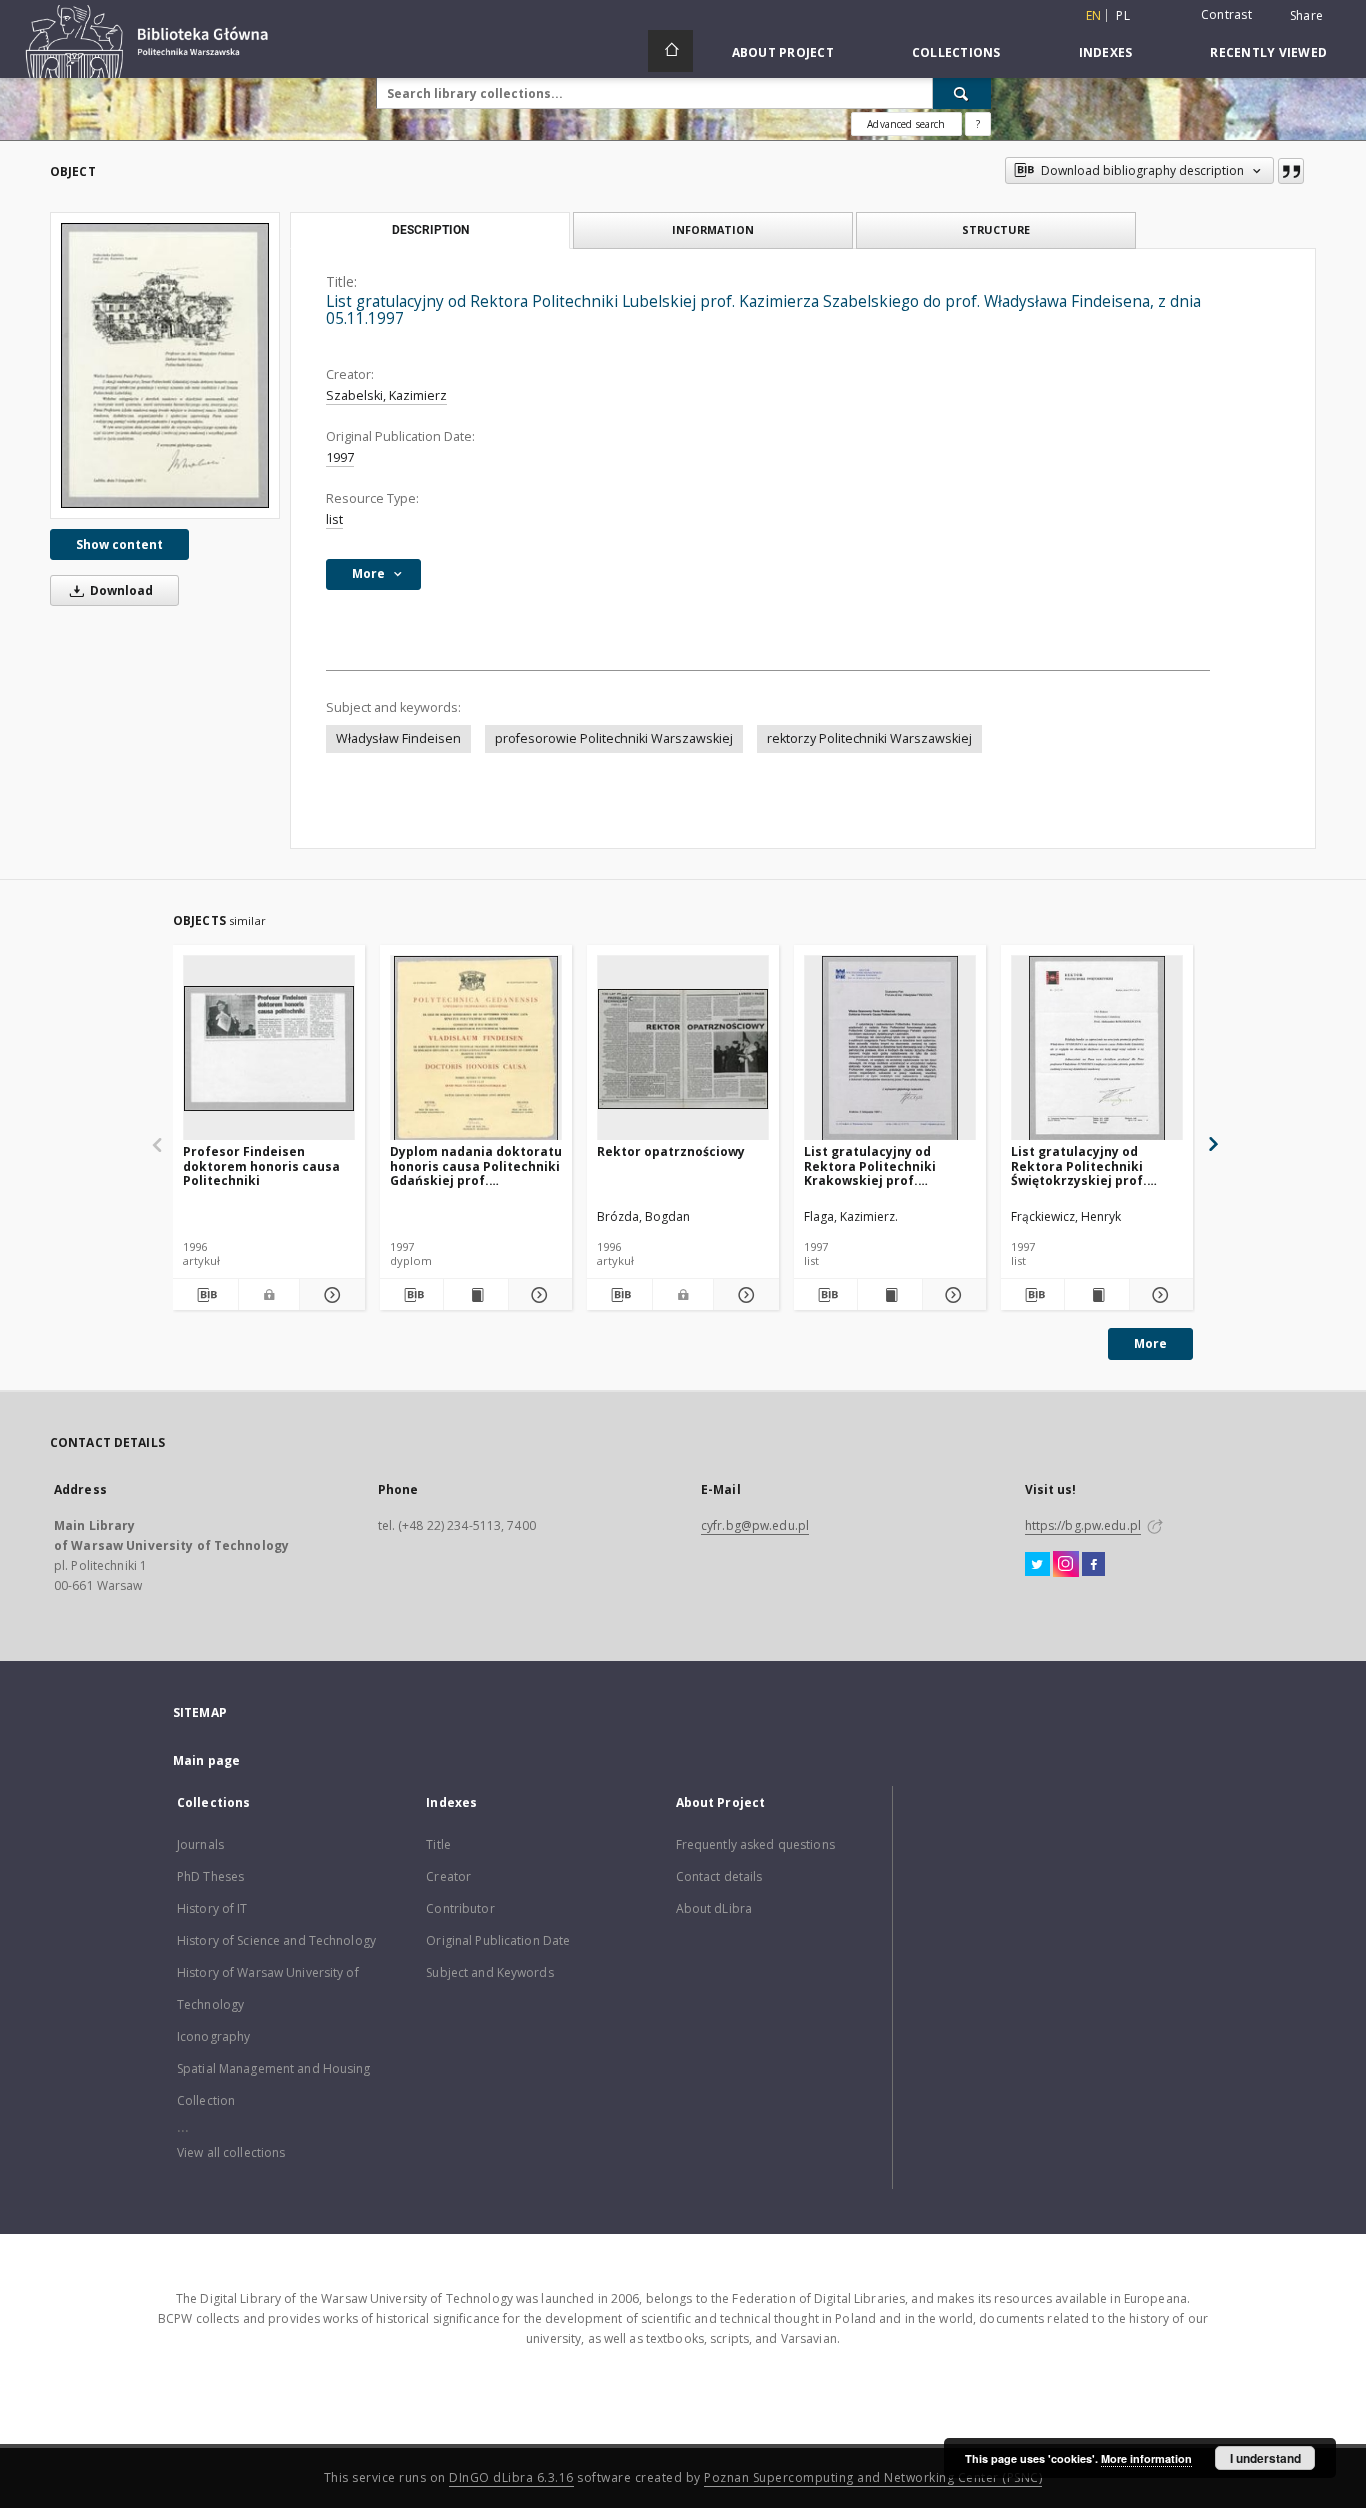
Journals (200, 1844)
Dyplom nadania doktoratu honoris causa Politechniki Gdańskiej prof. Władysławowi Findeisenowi (476, 1165)
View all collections (231, 2152)
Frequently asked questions (755, 1844)
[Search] (962, 93)
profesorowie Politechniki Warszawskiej (614, 738)
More (1150, 1343)
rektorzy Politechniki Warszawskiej (869, 738)
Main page (206, 1760)
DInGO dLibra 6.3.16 (511, 2477)
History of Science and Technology (276, 1940)
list (334, 519)
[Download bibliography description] (205, 1295)
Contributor (460, 1908)
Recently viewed (1268, 52)
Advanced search (906, 124)
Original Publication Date (498, 1940)
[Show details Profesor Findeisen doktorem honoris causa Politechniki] (329, 1295)
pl (1123, 15)
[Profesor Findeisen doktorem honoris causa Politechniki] (269, 1048)
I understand (1265, 2458)
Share (1306, 16)
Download (120, 590)
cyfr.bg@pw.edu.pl (755, 1525)
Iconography (213, 2036)
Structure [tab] (996, 229)
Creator (448, 1876)
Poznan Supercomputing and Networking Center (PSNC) (873, 2477)
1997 (340, 457)
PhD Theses (210, 1876)
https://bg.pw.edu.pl (1083, 1525)
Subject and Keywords (489, 1972)
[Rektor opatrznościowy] (683, 1048)
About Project (783, 52)
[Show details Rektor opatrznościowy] (743, 1295)
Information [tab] (713, 229)
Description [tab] (430, 230)
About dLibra (714, 1908)
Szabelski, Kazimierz (386, 395)
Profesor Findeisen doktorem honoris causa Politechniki (261, 1165)
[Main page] (670, 51)
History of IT (212, 1908)
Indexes (1106, 52)
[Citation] (1291, 171)
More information (1146, 2458)
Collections (956, 52)
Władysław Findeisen (398, 738)
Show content (119, 544)
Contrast (1226, 14)
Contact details (719, 1876)
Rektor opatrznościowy (671, 1151)
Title (438, 1844)
